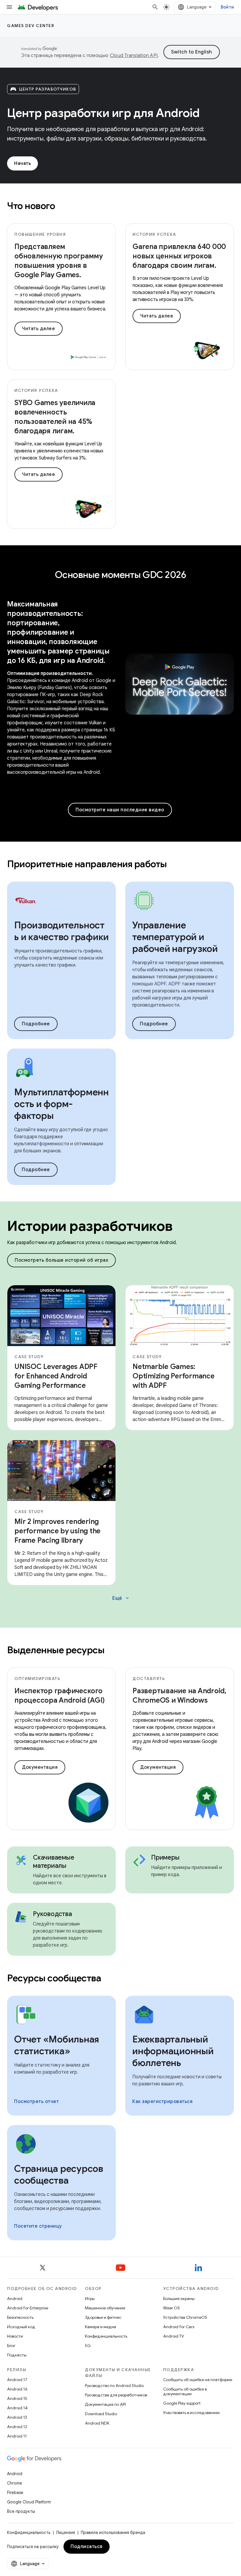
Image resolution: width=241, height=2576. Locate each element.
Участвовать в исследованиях (191, 2413)
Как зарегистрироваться (162, 2102)
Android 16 (17, 2389)
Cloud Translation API (134, 56)
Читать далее (39, 329)
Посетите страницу (38, 2226)
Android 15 (17, 2398)
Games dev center (31, 26)
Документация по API (105, 2404)
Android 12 (17, 2427)
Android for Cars (179, 2327)
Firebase (15, 2493)
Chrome (15, 2483)
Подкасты (17, 2355)
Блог (11, 2346)
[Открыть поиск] (155, 7)
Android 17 (17, 2380)
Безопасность (20, 2317)
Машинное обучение (105, 2308)
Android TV (174, 2336)
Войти (227, 7)
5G (88, 2346)
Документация (40, 1767)
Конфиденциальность (106, 2336)
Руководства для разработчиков (116, 2395)
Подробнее (36, 1024)
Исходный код (21, 2327)
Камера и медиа (101, 2327)
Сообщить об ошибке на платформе (198, 2380)
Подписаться (87, 2547)
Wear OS (171, 2308)
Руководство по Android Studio (114, 2386)
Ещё (121, 1598)
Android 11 (17, 2436)
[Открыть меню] (9, 7)
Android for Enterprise (28, 2308)
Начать (22, 163)
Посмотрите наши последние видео (120, 810)
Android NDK (97, 2423)
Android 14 (17, 2408)
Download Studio (101, 2414)
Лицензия (66, 2532)
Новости (15, 2336)
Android (15, 2298)
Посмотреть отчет (36, 2102)
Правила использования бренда (113, 2532)
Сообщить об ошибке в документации (185, 2391)
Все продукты (21, 2511)
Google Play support (182, 2403)
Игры (90, 2298)
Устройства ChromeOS (185, 2317)
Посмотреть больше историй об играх (61, 1260)
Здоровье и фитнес (103, 2317)
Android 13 (17, 2417)
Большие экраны (179, 2298)
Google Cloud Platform (29, 2502)
